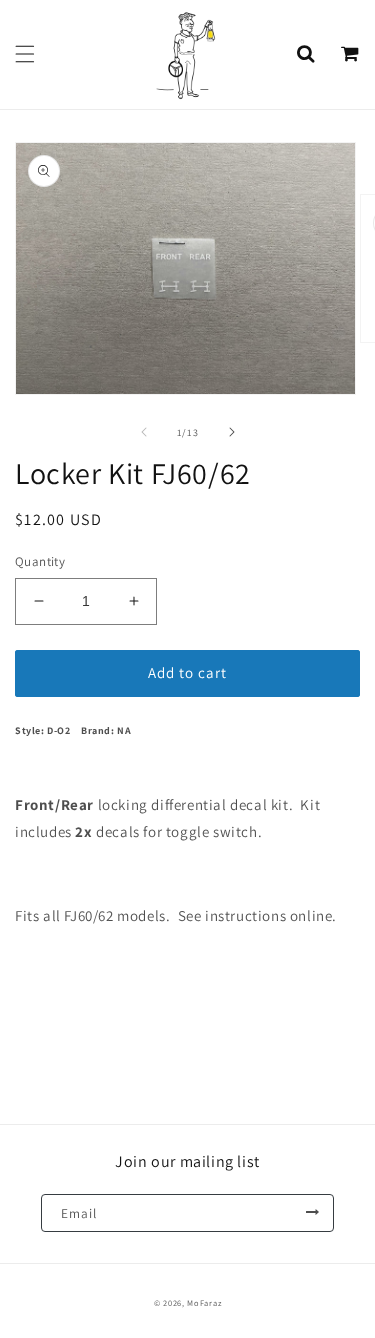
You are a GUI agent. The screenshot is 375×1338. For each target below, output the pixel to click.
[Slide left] (144, 432)
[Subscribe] (312, 1213)
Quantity (40, 561)
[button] (25, 54)
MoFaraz (204, 1302)
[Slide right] (232, 432)
